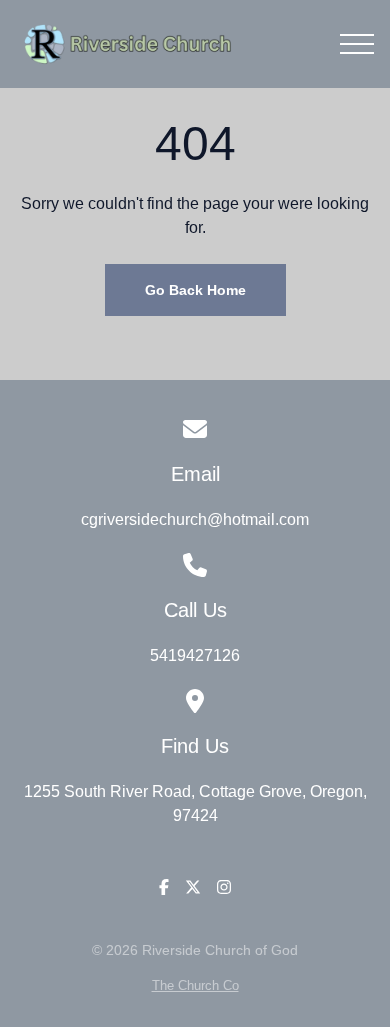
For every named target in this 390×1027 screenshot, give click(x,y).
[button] (357, 44)
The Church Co (195, 985)
